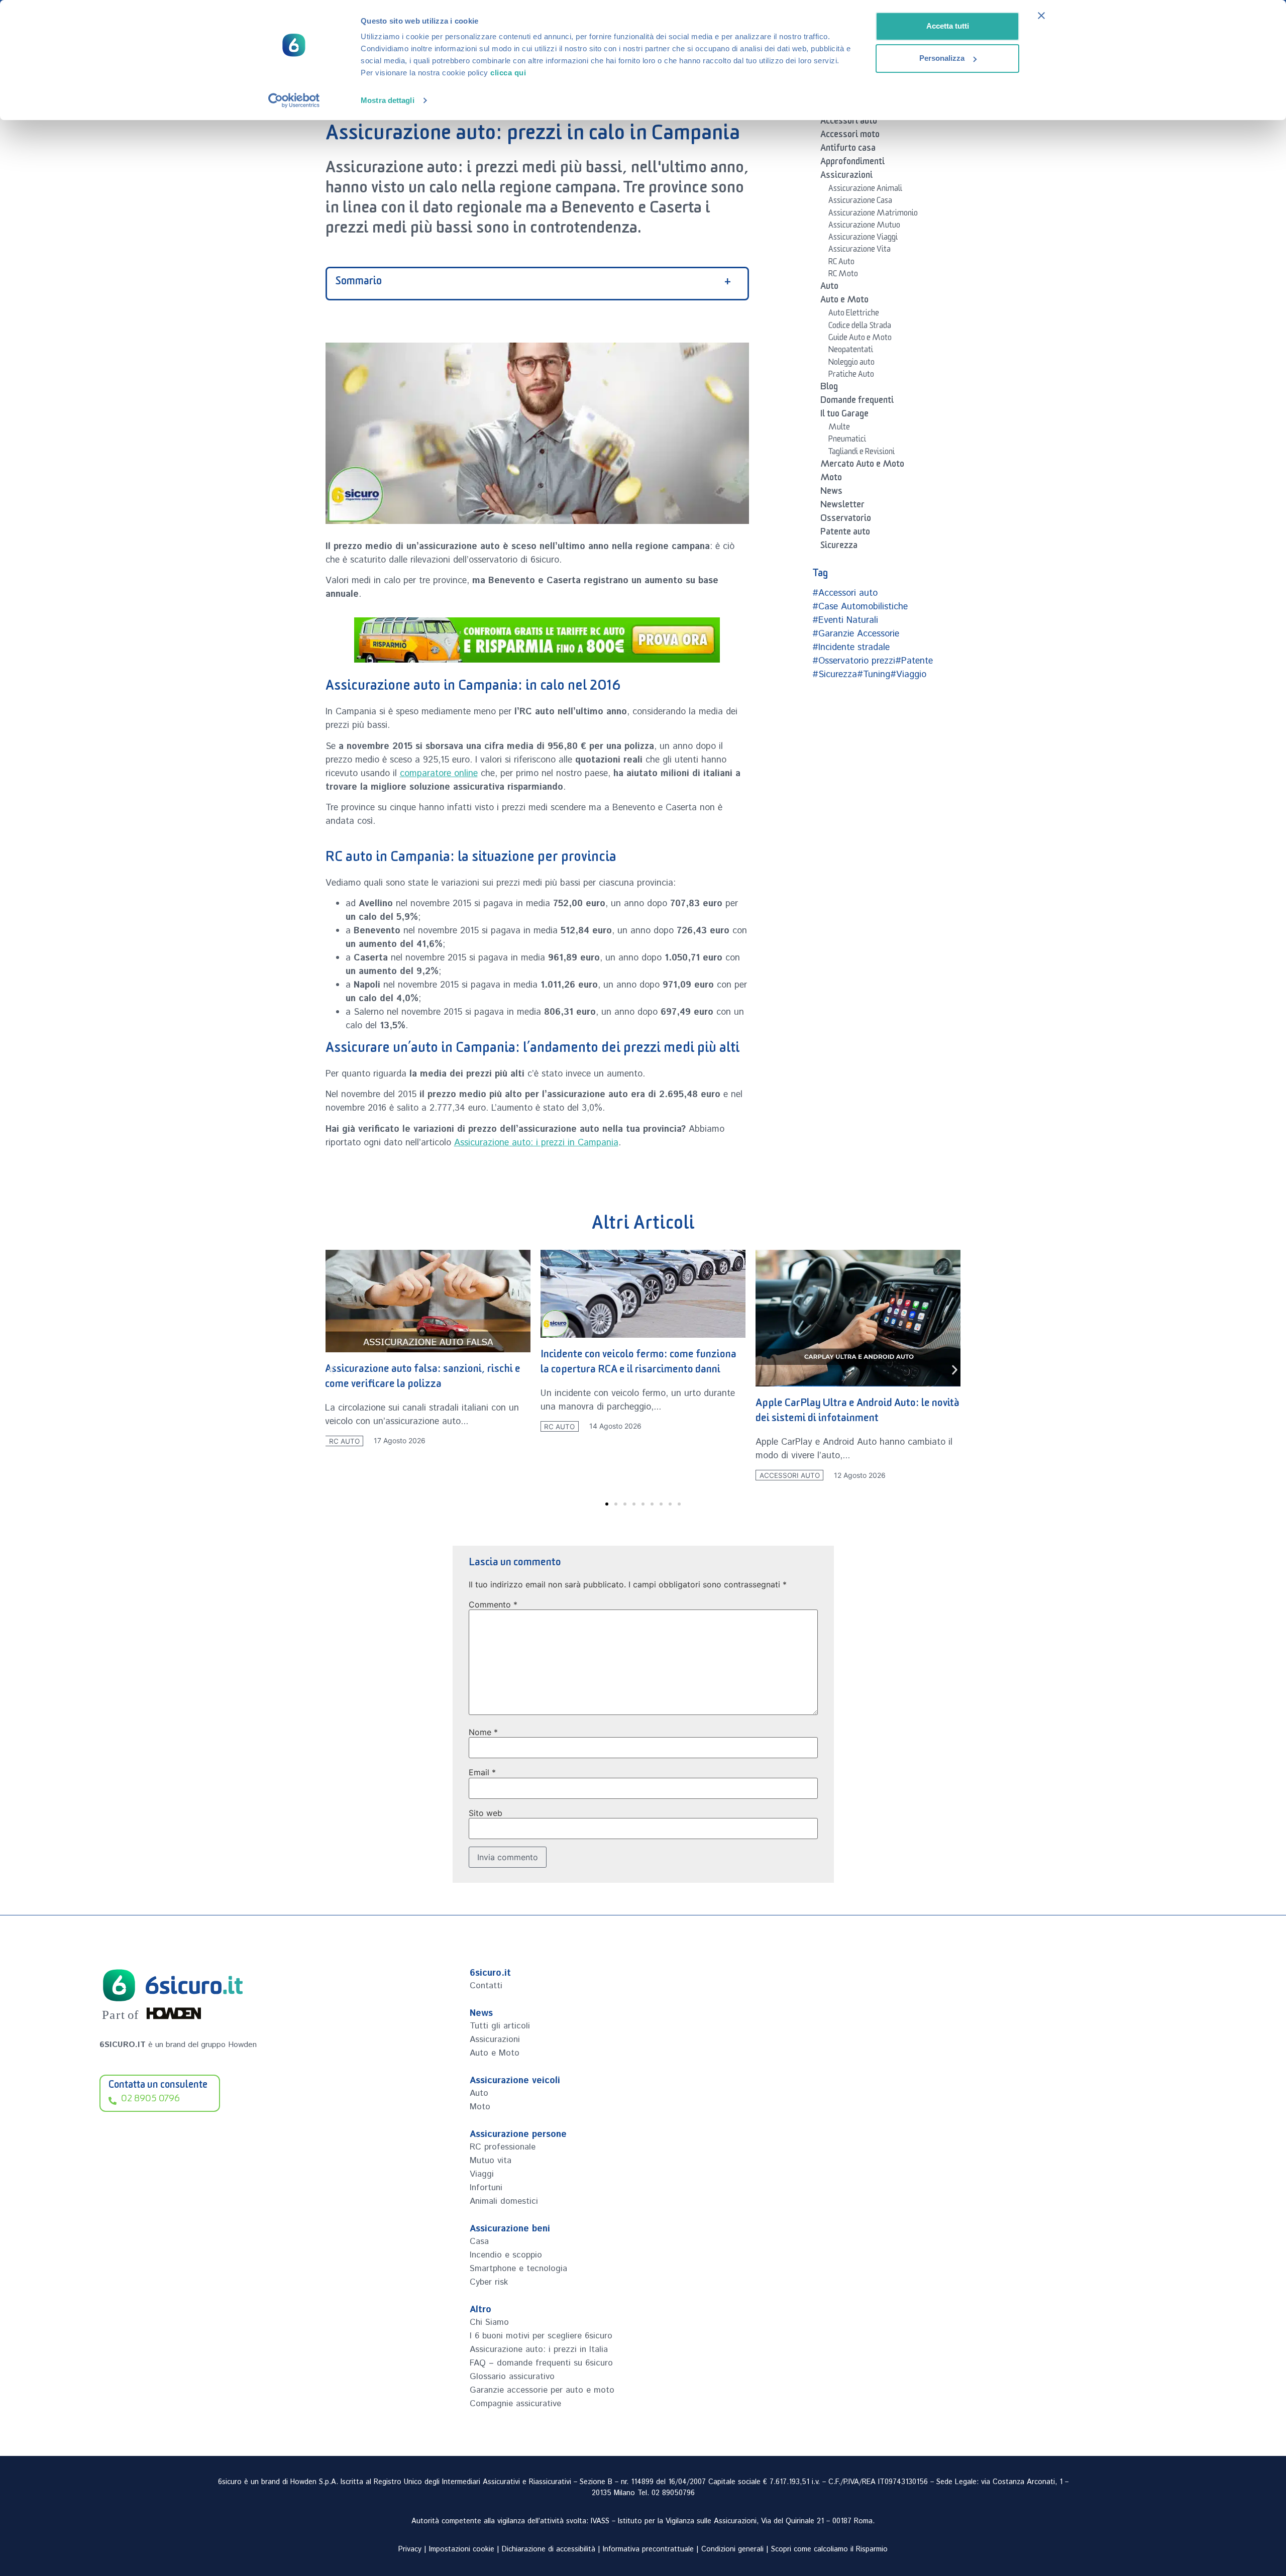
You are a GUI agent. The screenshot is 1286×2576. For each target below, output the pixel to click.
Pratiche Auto (851, 376)
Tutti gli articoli (500, 2026)
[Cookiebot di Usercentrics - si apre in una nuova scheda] (294, 100)
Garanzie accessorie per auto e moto (542, 2390)
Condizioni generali (732, 2549)
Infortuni (486, 2188)
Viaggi (482, 2174)
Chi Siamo (489, 2322)
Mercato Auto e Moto (862, 466)
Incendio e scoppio (506, 2255)
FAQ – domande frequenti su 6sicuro (541, 2363)
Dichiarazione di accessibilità (549, 2549)
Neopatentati (851, 351)
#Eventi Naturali (845, 620)
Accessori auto (849, 123)
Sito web (486, 1813)
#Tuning (874, 675)
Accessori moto (850, 136)
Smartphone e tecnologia (518, 2269)
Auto (829, 288)
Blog (829, 388)
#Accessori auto (845, 593)
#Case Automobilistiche (860, 607)
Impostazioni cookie (462, 2549)
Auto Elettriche (854, 314)
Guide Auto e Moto (860, 339)
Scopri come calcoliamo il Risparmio (829, 2549)
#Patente (914, 661)
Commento (493, 1604)
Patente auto (845, 533)
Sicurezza (839, 547)
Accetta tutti (948, 26)
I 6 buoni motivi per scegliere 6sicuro (541, 2336)
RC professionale (503, 2147)
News (831, 493)
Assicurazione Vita (860, 251)
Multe (839, 428)
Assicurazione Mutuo (864, 227)
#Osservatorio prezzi (854, 661)
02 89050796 (673, 2493)
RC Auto (841, 263)
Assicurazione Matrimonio (873, 214)
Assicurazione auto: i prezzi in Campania (536, 1143)
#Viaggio (908, 675)
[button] (332, 1370)
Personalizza (942, 58)
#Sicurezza (835, 675)
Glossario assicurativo (512, 2377)
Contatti (486, 1986)
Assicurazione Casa (860, 202)
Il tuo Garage (844, 415)
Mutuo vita (491, 2161)
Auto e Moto (844, 301)
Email (482, 1772)
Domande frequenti (857, 402)
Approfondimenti (852, 163)
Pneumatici (847, 441)
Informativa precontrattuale (648, 2549)
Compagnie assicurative (515, 2404)
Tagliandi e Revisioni (862, 453)
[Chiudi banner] (1041, 16)
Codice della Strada (860, 327)
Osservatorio (846, 520)
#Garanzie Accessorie (856, 634)
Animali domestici (504, 2201)
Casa (479, 2241)
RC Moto (843, 275)
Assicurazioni (846, 177)
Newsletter (842, 506)
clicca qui (508, 73)
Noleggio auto (851, 364)
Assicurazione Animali (865, 190)
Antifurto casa (848, 150)
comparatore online (439, 774)
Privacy (410, 2549)
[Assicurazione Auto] (537, 640)
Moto (831, 479)
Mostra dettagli (388, 100)
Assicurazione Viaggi (863, 239)
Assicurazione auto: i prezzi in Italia (539, 2349)
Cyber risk (489, 2282)
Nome (483, 1732)
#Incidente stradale (851, 648)
